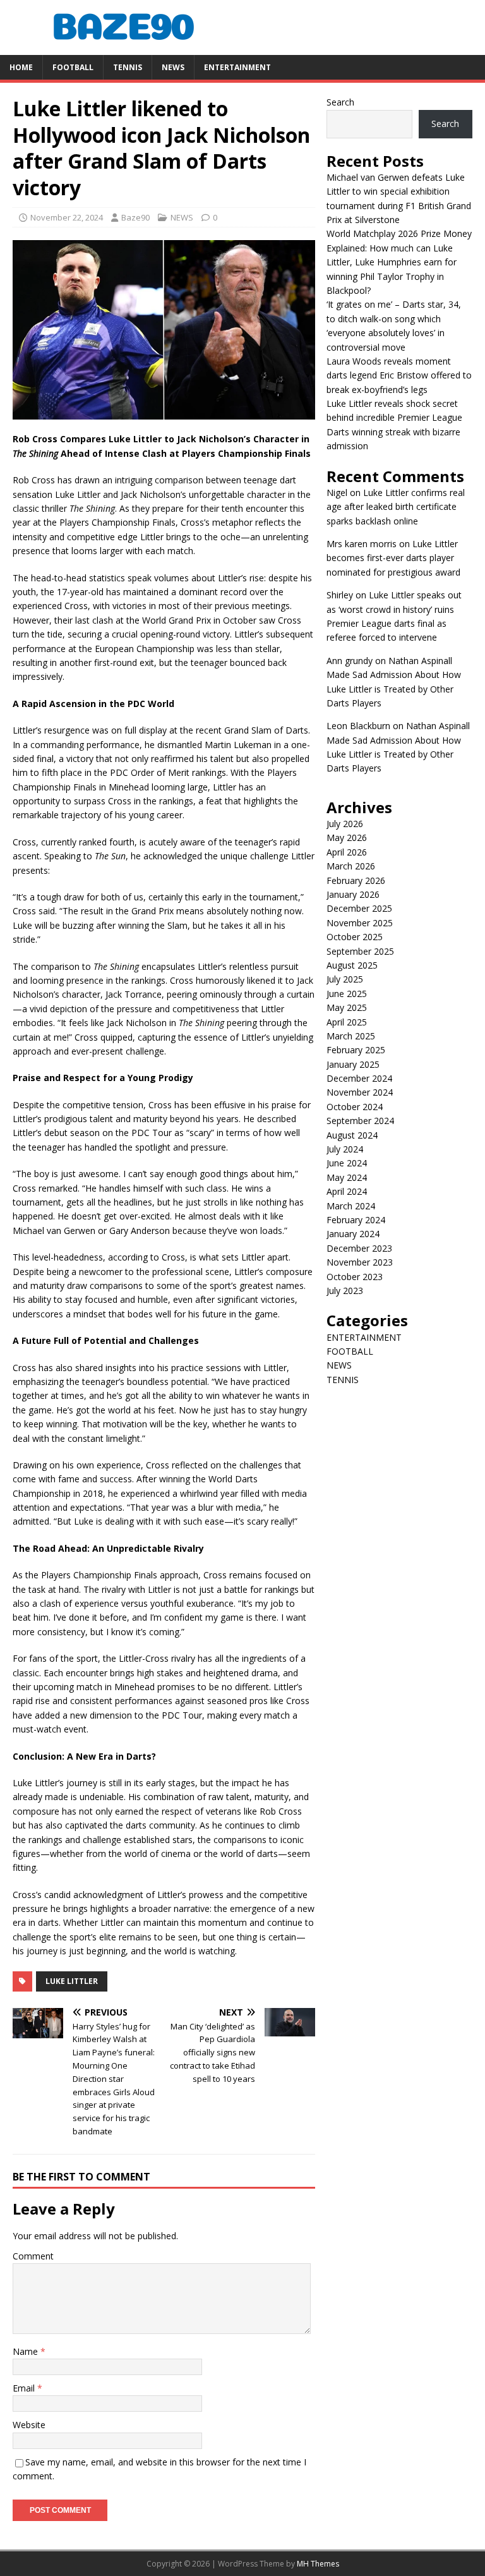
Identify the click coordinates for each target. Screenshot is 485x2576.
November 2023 (360, 1262)
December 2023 (359, 1248)
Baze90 (135, 217)
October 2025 (355, 937)
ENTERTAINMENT (237, 67)
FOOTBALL (73, 67)
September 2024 (360, 1121)
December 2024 (359, 1078)
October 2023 (355, 1277)
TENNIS (128, 67)
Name (27, 2351)
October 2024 (355, 1107)
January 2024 (353, 1234)
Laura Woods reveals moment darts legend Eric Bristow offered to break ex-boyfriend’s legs (399, 375)
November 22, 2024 (67, 217)
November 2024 (360, 1092)
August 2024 (352, 1135)
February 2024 (356, 1220)
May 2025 (347, 1007)
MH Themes (318, 2564)
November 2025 (360, 923)
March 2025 (351, 1036)
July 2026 (345, 824)
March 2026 (351, 866)
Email (25, 2388)
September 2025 (360, 951)
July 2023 (345, 1291)
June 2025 (347, 994)
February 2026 (356, 880)
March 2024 (351, 1206)
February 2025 (356, 1050)
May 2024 (347, 1177)
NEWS (173, 67)
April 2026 (347, 852)
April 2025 (347, 1022)
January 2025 (353, 1064)
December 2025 (359, 908)
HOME (21, 67)
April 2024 (347, 1191)
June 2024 (347, 1163)
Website (29, 2425)
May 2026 (347, 838)
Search (340, 102)
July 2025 (345, 979)
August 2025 (352, 965)
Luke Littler (72, 1981)
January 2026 (353, 894)
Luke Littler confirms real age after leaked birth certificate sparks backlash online (396, 507)
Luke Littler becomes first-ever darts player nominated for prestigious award (393, 558)
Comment (33, 2256)
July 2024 (345, 1149)
